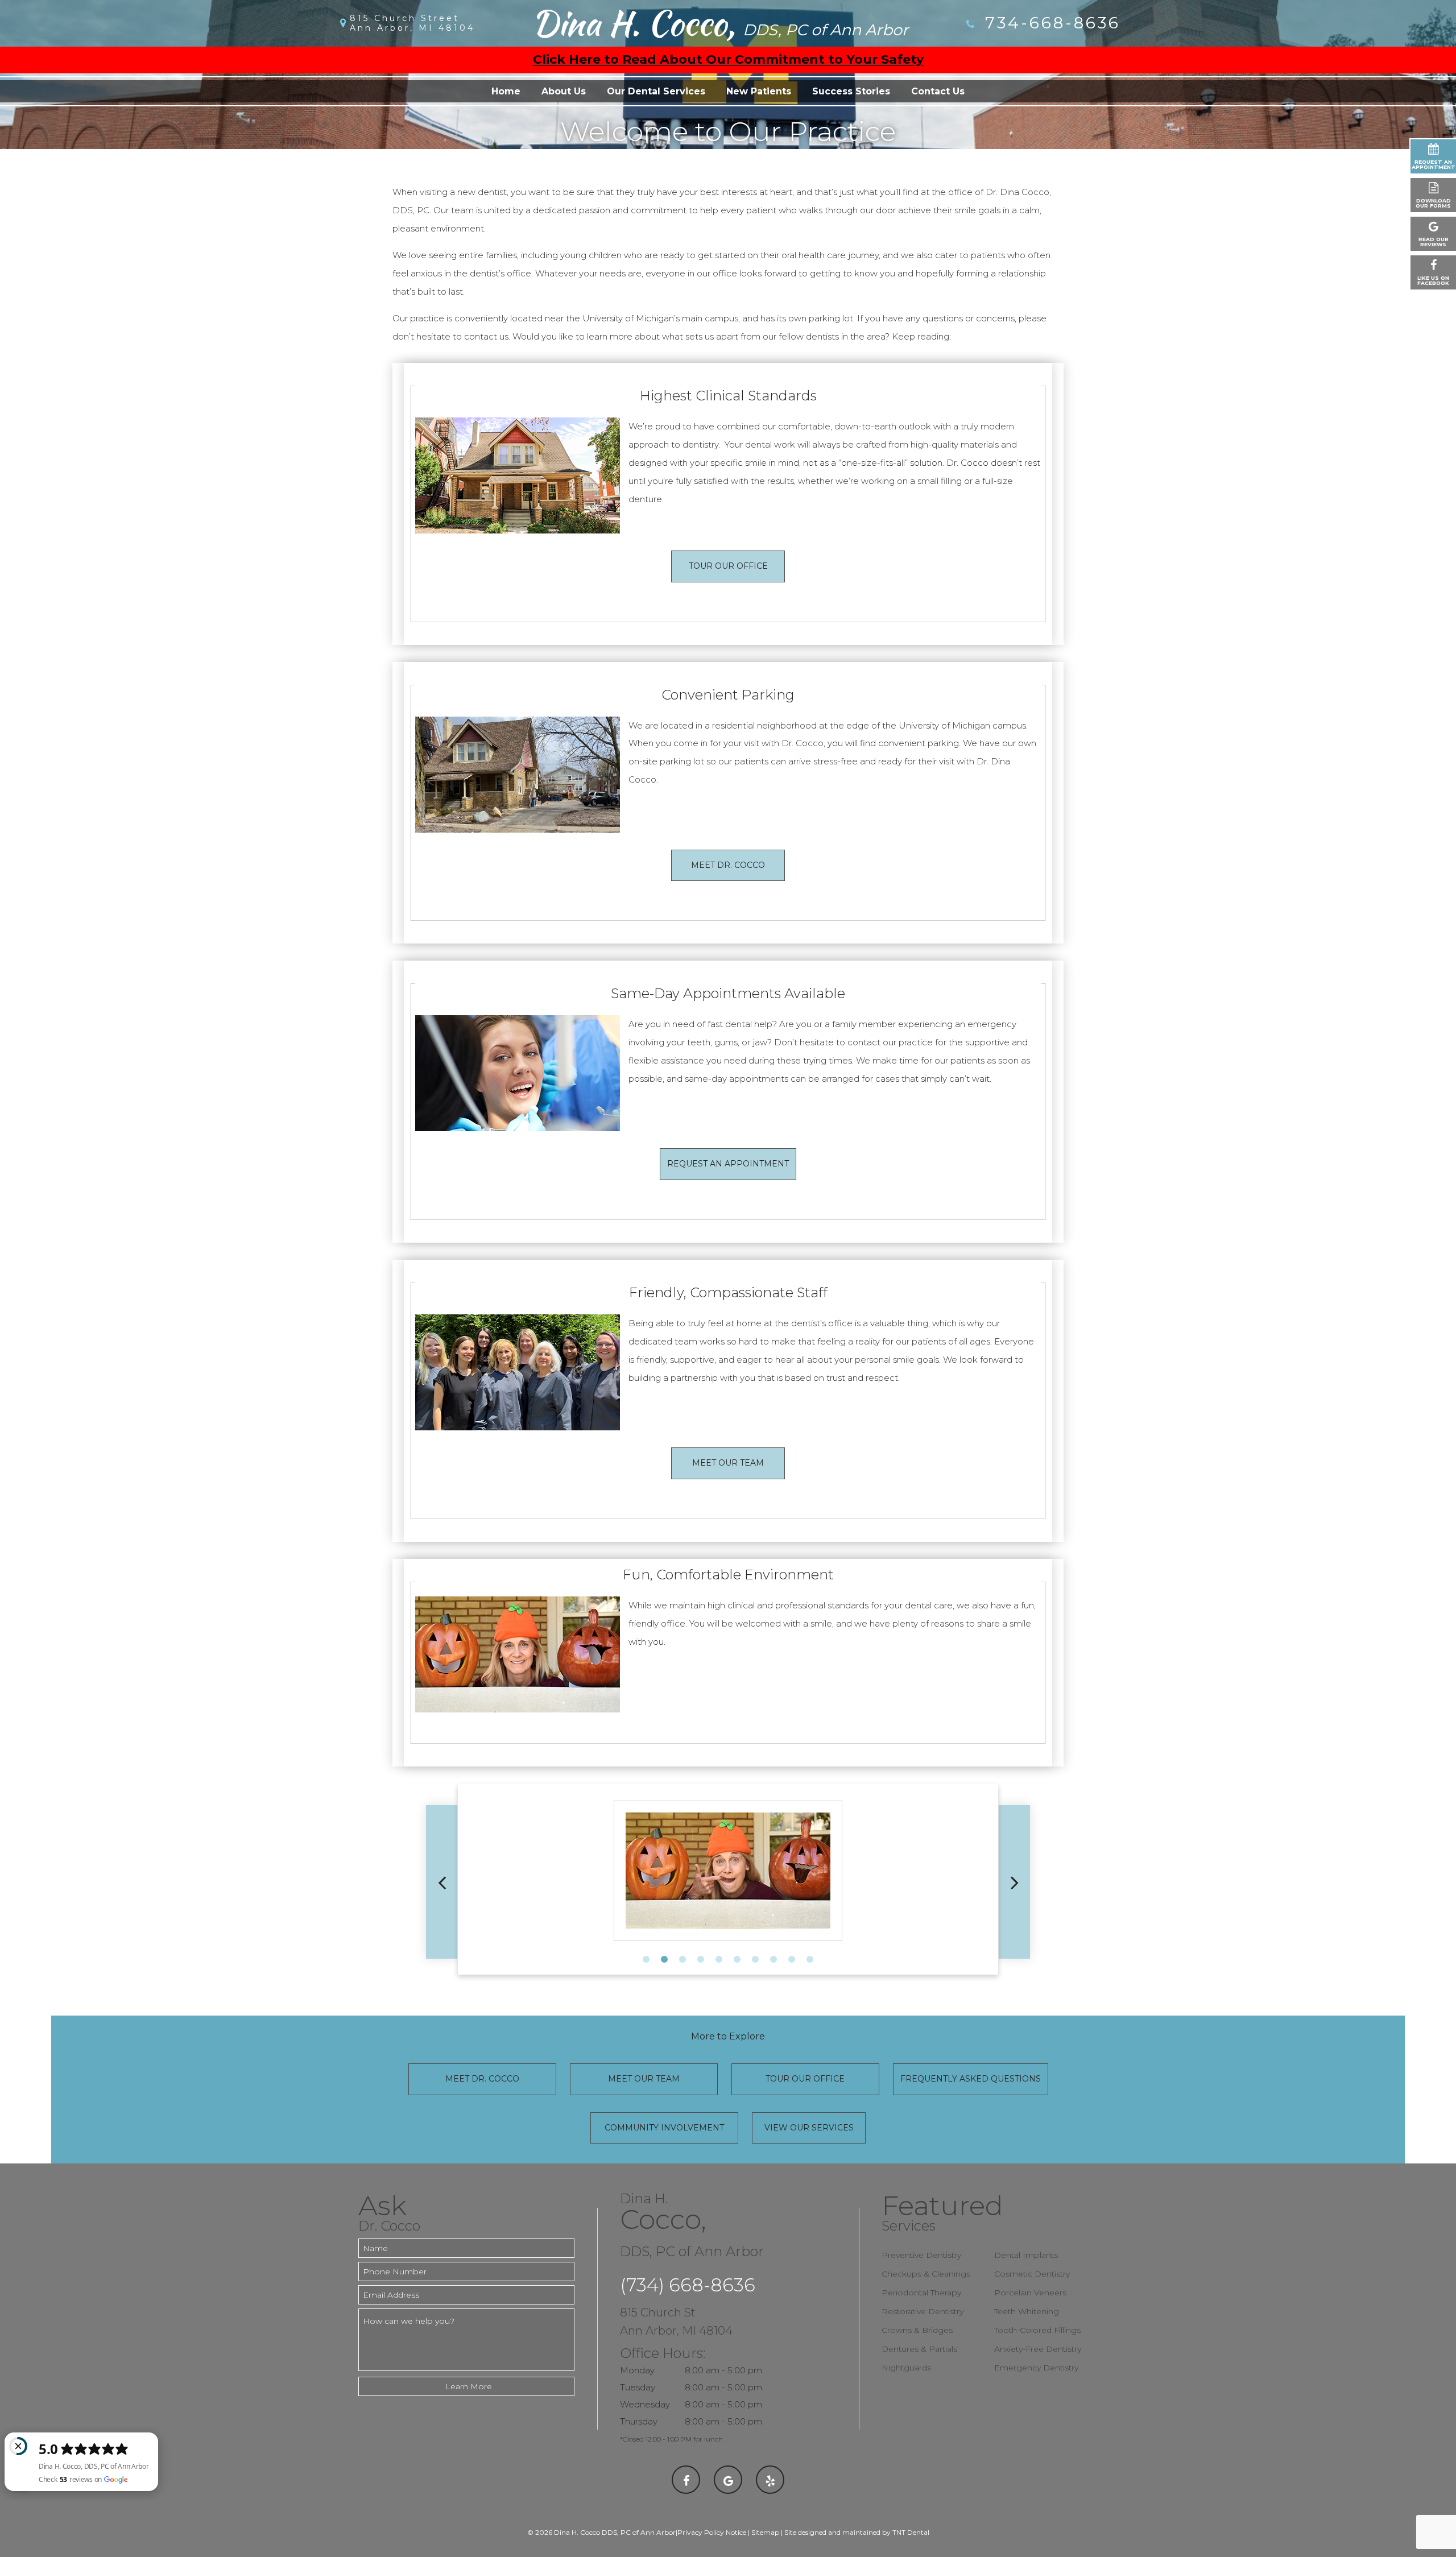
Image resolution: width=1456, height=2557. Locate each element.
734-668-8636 (1050, 23)
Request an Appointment (728, 1164)
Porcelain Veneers (1030, 2293)
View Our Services (809, 2128)
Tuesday (638, 2387)
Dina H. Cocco (720, 23)
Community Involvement (664, 2128)
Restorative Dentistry (923, 2311)
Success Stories (851, 91)
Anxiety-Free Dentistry (1038, 2349)
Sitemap (765, 2532)
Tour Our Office (728, 566)
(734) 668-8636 (688, 2285)
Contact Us (938, 91)
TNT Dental (911, 2532)
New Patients (759, 91)
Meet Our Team (728, 1463)
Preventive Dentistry (921, 2255)
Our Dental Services (656, 91)
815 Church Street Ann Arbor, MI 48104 (412, 23)
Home (506, 91)
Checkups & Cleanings (926, 2274)
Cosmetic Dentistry (1032, 2274)
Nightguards (906, 2368)
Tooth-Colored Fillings (1037, 2330)
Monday (637, 2370)
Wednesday (645, 2404)
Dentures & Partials (919, 2349)
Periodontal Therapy (921, 2293)
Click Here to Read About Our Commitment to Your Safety (728, 59)
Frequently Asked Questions (971, 2079)
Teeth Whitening (1027, 2311)
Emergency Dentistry (1036, 2368)
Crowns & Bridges (917, 2330)
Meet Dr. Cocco (728, 865)
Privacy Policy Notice (712, 2532)
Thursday (639, 2421)
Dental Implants (1026, 2255)
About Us (564, 91)
